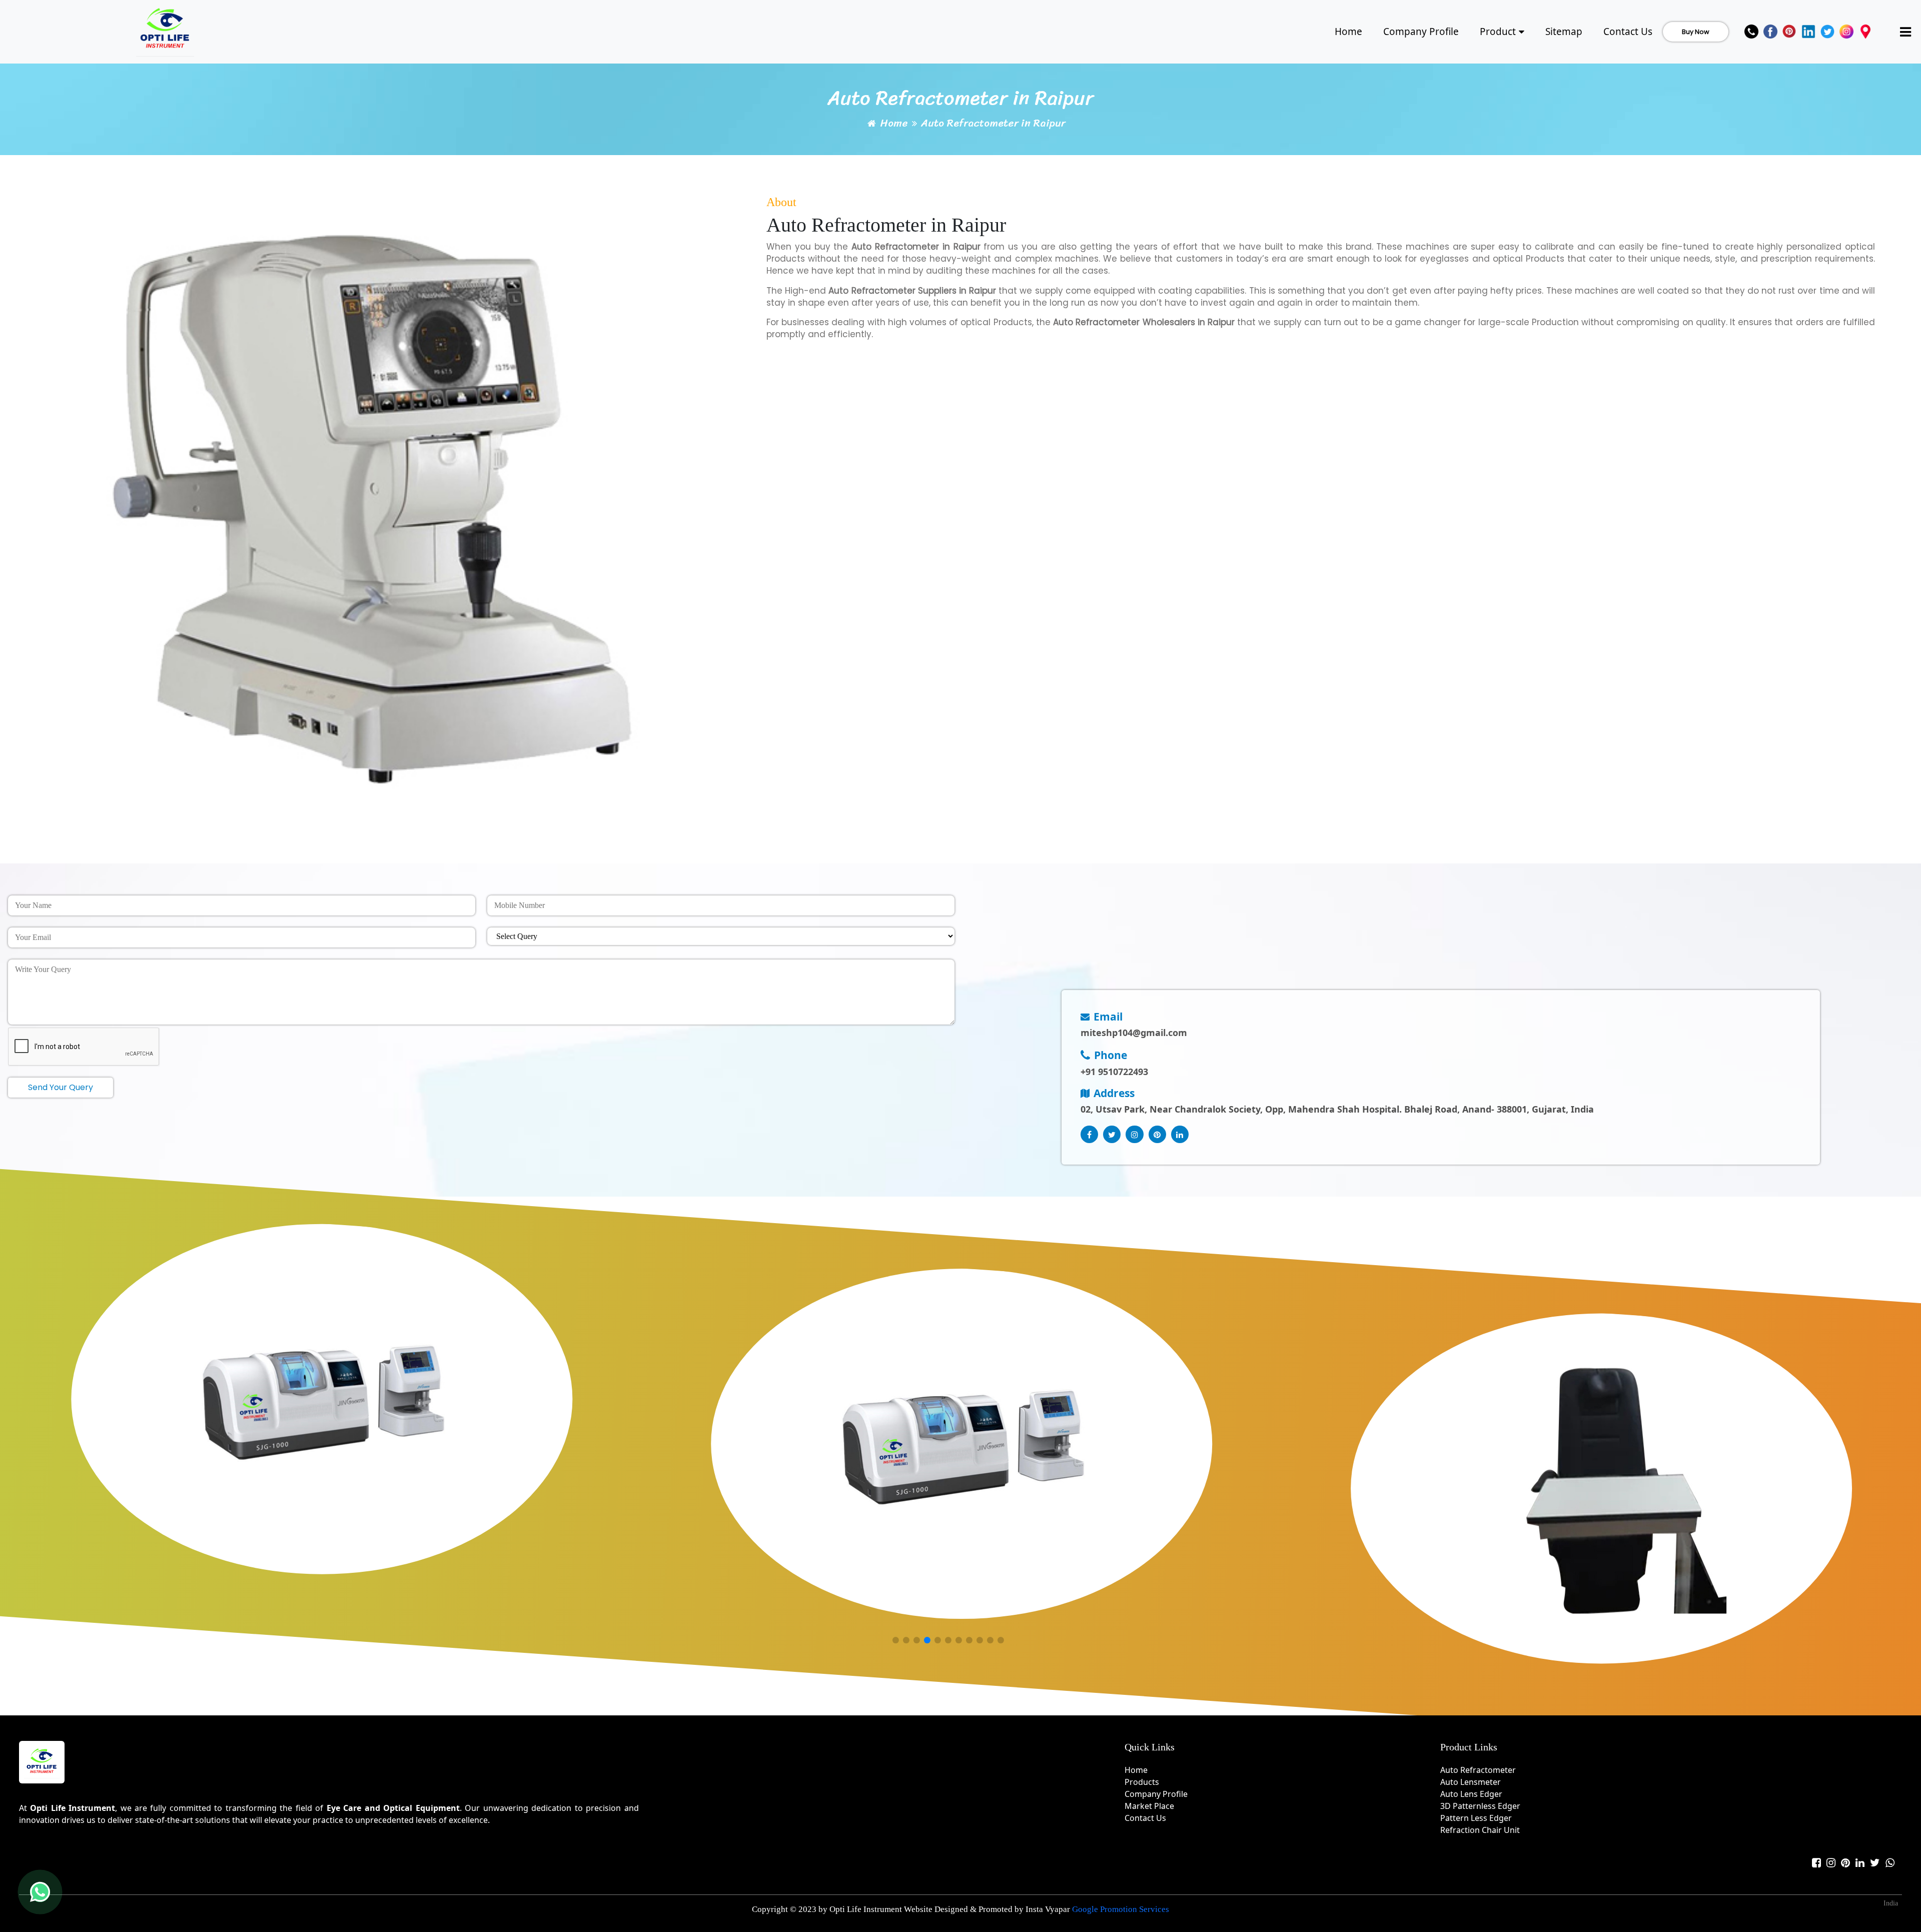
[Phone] (1751, 32)
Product (1498, 32)
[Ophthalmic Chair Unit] (1601, 1489)
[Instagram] (1846, 32)
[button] (895, 1641)
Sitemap (1564, 32)
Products (1142, 1782)
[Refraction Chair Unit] (962, 1444)
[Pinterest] (1789, 32)
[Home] (165, 30)
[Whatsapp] (1890, 1863)
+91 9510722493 (1114, 1072)
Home (1348, 32)
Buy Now (1696, 32)
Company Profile (1421, 32)
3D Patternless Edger (1480, 1806)
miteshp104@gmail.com (1134, 1033)
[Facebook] (1770, 32)
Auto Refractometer (1478, 1770)
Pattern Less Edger (1476, 1818)
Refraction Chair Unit (1480, 1830)
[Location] (1865, 32)
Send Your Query (61, 1087)
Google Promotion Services (1121, 1909)
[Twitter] (1827, 32)
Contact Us (1628, 32)
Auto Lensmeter (1471, 1782)
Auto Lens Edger (1471, 1794)
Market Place (1149, 1806)
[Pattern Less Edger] (322, 1399)
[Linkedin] (1808, 32)
